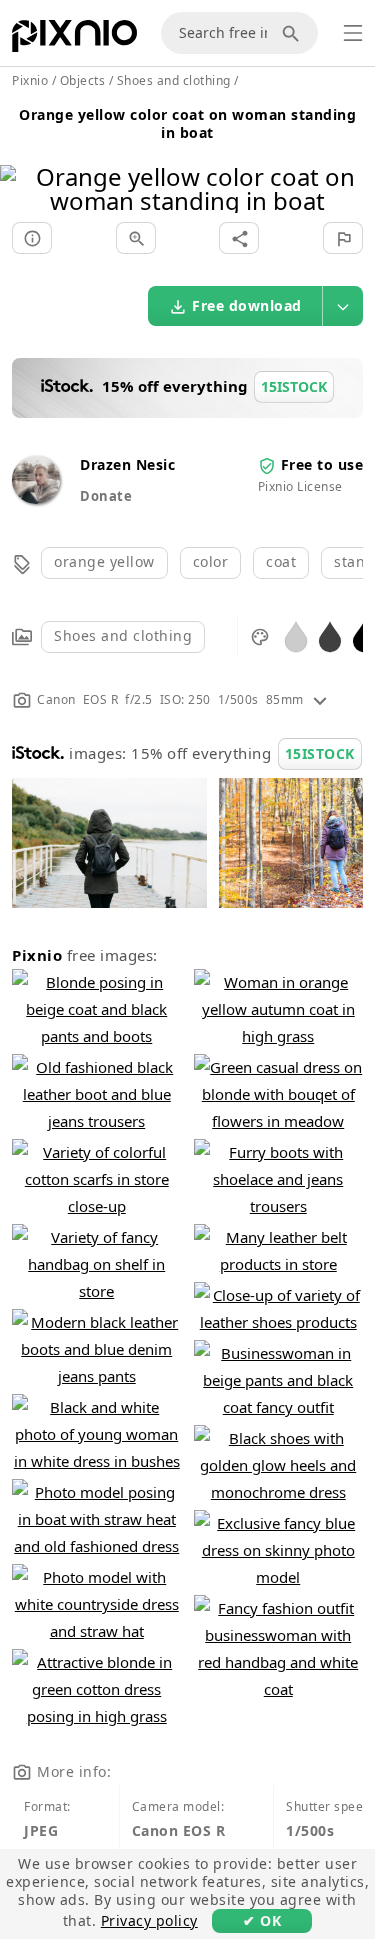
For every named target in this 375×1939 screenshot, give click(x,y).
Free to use (322, 464)
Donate (106, 496)
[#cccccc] (296, 635)
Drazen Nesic (127, 464)
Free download (247, 305)
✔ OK (262, 1920)
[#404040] (330, 635)
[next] (352, 163)
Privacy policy (149, 1920)
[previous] (22, 163)
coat (281, 561)
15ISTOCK (320, 753)
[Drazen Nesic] (36, 498)
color (211, 561)
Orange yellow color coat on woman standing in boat (187, 123)
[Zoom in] (136, 238)
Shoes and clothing (123, 635)
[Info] (32, 238)
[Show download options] (343, 306)
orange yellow (104, 561)
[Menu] (353, 33)
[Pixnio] (74, 40)
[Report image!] (343, 238)
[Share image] (239, 238)
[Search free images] (294, 33)
